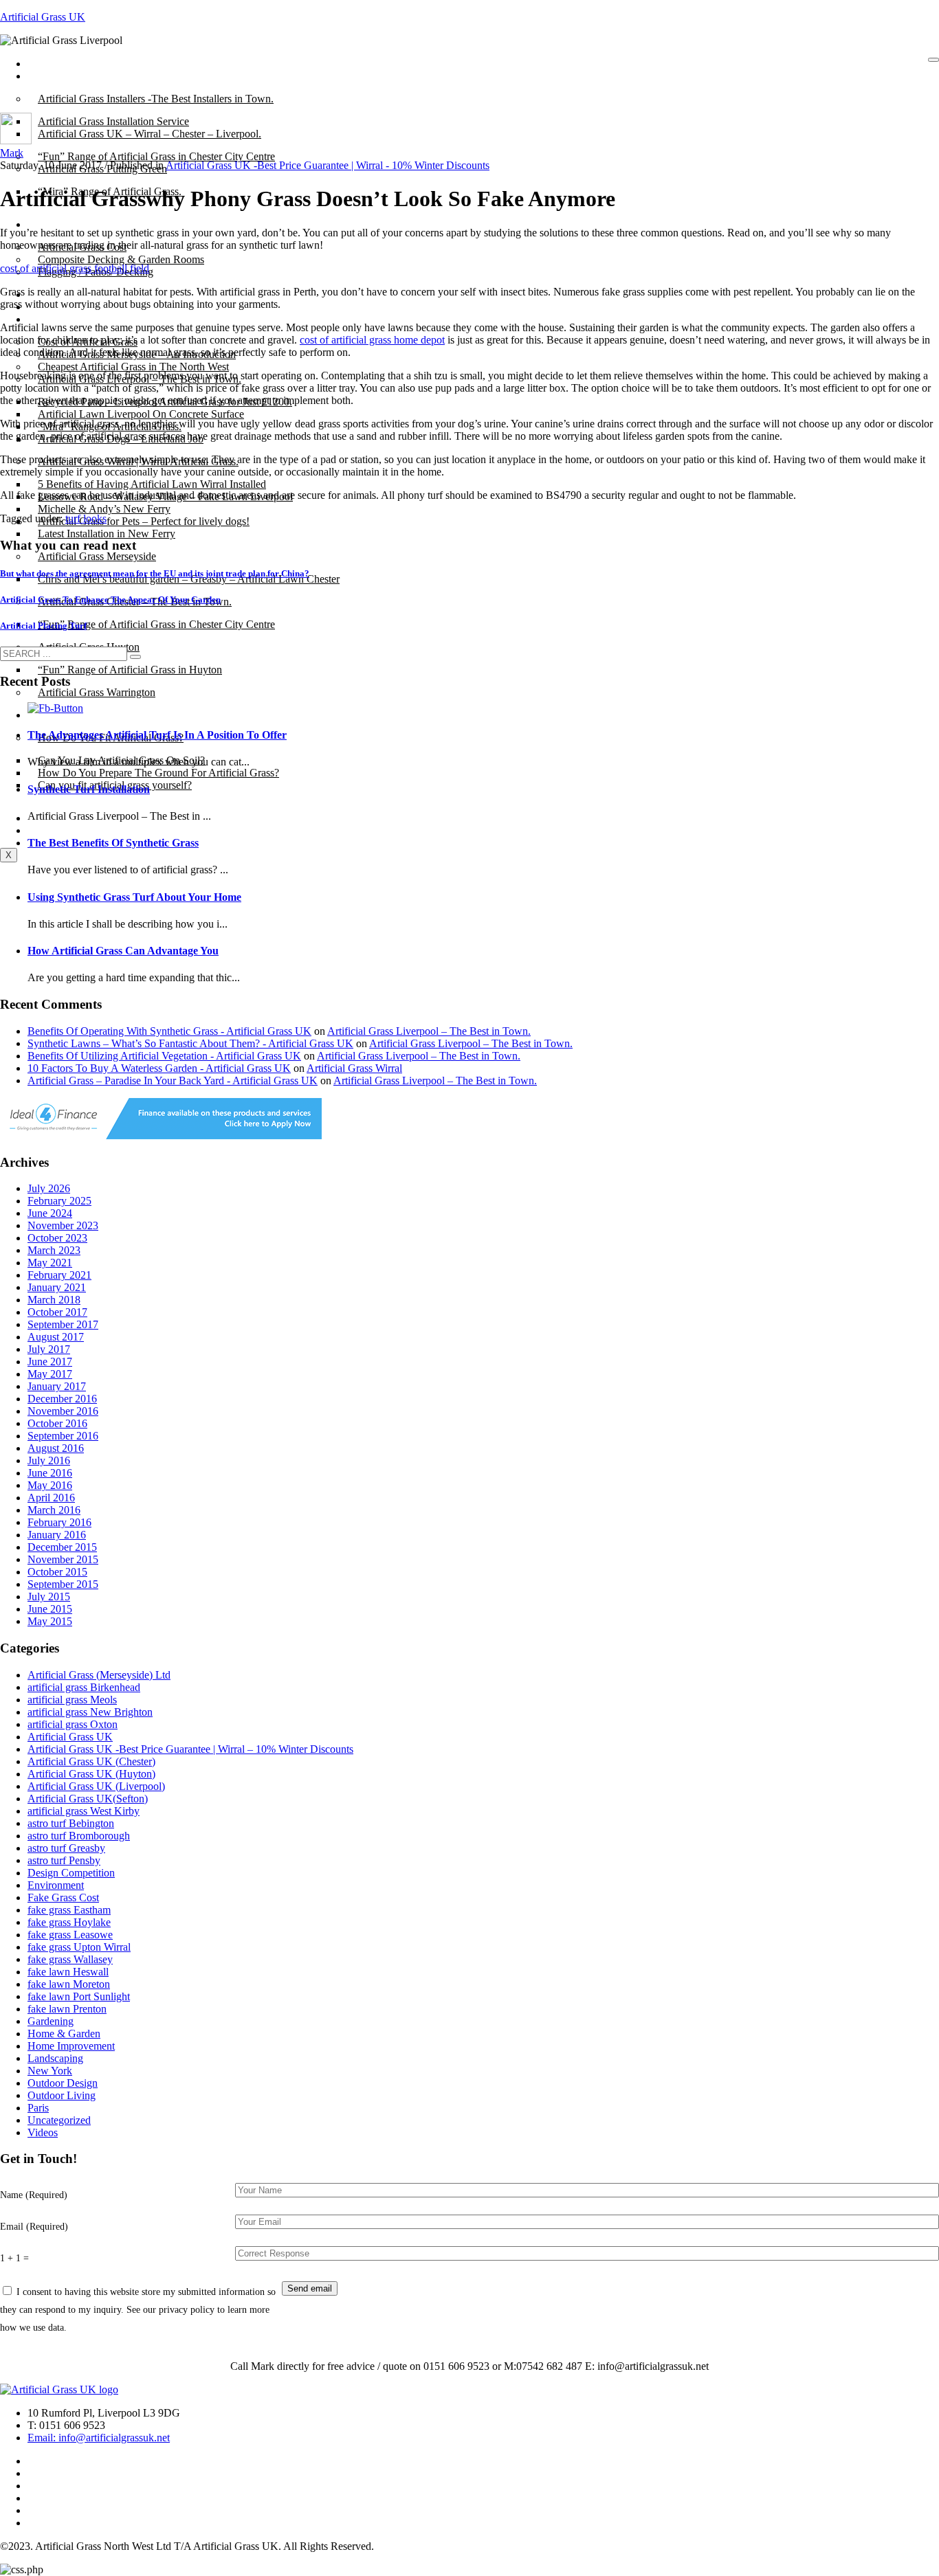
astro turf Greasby (66, 1848)
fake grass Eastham (69, 1910)
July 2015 (49, 1597)
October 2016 (57, 1423)
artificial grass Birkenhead (84, 1687)
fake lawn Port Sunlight (79, 1996)
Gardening (51, 2021)
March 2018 (54, 1300)
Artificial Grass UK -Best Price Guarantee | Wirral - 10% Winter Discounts (328, 165)
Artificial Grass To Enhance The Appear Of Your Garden (110, 600)
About (52, 224)
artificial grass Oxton (73, 1724)
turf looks (86, 518)
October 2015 (57, 1572)
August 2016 (56, 1448)
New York (50, 2071)
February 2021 (59, 1275)
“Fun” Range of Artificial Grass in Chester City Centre (156, 624)
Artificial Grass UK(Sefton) (88, 1799)
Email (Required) (34, 2226)
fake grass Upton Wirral (79, 1947)
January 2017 (57, 1386)
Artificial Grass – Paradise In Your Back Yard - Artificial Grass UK (173, 1080)
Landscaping (55, 2058)
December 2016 (62, 1399)
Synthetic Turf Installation (89, 789)
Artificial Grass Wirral (354, 1068)
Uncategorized (59, 2120)
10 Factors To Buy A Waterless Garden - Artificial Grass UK (159, 1068)
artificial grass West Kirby (84, 1811)
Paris (38, 2108)
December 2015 (62, 1547)
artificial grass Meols (72, 1700)
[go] (135, 657)
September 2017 (63, 1324)
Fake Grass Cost (63, 1897)
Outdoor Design (63, 2083)
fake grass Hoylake (69, 1922)
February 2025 (59, 1201)
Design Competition (71, 1873)
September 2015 (63, 1584)
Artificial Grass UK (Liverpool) (96, 1786)
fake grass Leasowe (70, 1935)
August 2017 (56, 1337)
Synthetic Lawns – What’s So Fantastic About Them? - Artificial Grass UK (190, 1043)
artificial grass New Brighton (90, 1712)
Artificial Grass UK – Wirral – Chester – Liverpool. (150, 134)
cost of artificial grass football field (75, 268)
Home (51, 64)
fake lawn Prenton (67, 2009)
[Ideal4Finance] (161, 1135)
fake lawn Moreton (69, 1984)
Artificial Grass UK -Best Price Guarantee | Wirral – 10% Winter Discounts (190, 1749)
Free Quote (62, 830)
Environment (56, 1885)
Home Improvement (71, 2046)
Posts (49, 76)
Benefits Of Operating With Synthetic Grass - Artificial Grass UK (169, 1031)
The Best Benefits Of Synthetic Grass (113, 843)
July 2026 (49, 1188)
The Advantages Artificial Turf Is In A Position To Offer (157, 735)
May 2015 (50, 1621)
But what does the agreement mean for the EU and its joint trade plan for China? (155, 573)
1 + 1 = (14, 2258)
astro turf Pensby (64, 1860)
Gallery (54, 319)
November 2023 (63, 1225)
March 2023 (54, 1250)
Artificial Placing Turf (43, 626)
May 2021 (50, 1263)
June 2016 (50, 1473)
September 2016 (63, 1436)
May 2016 (50, 1485)
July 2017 (49, 1349)
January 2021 (57, 1287)
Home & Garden (64, 2034)
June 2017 (50, 1362)
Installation (62, 715)
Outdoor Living (62, 2095)
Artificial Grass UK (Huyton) (91, 1774)
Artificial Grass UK (43, 17)
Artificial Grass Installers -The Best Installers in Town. (156, 99)
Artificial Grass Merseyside (97, 556)
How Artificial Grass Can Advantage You (123, 951)
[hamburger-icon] (934, 60)
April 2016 (51, 1498)
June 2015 (50, 1609)
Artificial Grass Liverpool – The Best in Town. (429, 1031)
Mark (12, 153)
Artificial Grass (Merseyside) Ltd (99, 1675)
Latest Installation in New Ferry (107, 534)
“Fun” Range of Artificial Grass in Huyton (130, 670)
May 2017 (50, 1374)
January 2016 (57, 1535)
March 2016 (54, 1510)
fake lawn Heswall (68, 1972)
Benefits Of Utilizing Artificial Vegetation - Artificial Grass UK (164, 1056)
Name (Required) (34, 2195)
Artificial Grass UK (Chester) (91, 1761)
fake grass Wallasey (70, 1959)
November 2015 (63, 1559)
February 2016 (59, 1522)
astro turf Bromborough (79, 1836)
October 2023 (57, 1238)
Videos (43, 2132)
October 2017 (57, 1312)
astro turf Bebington (71, 1823)
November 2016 (63, 1411)
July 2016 (49, 1460)
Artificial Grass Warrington (97, 692)
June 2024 (50, 1213)
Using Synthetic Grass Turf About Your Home (134, 897)
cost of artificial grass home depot (372, 340)
